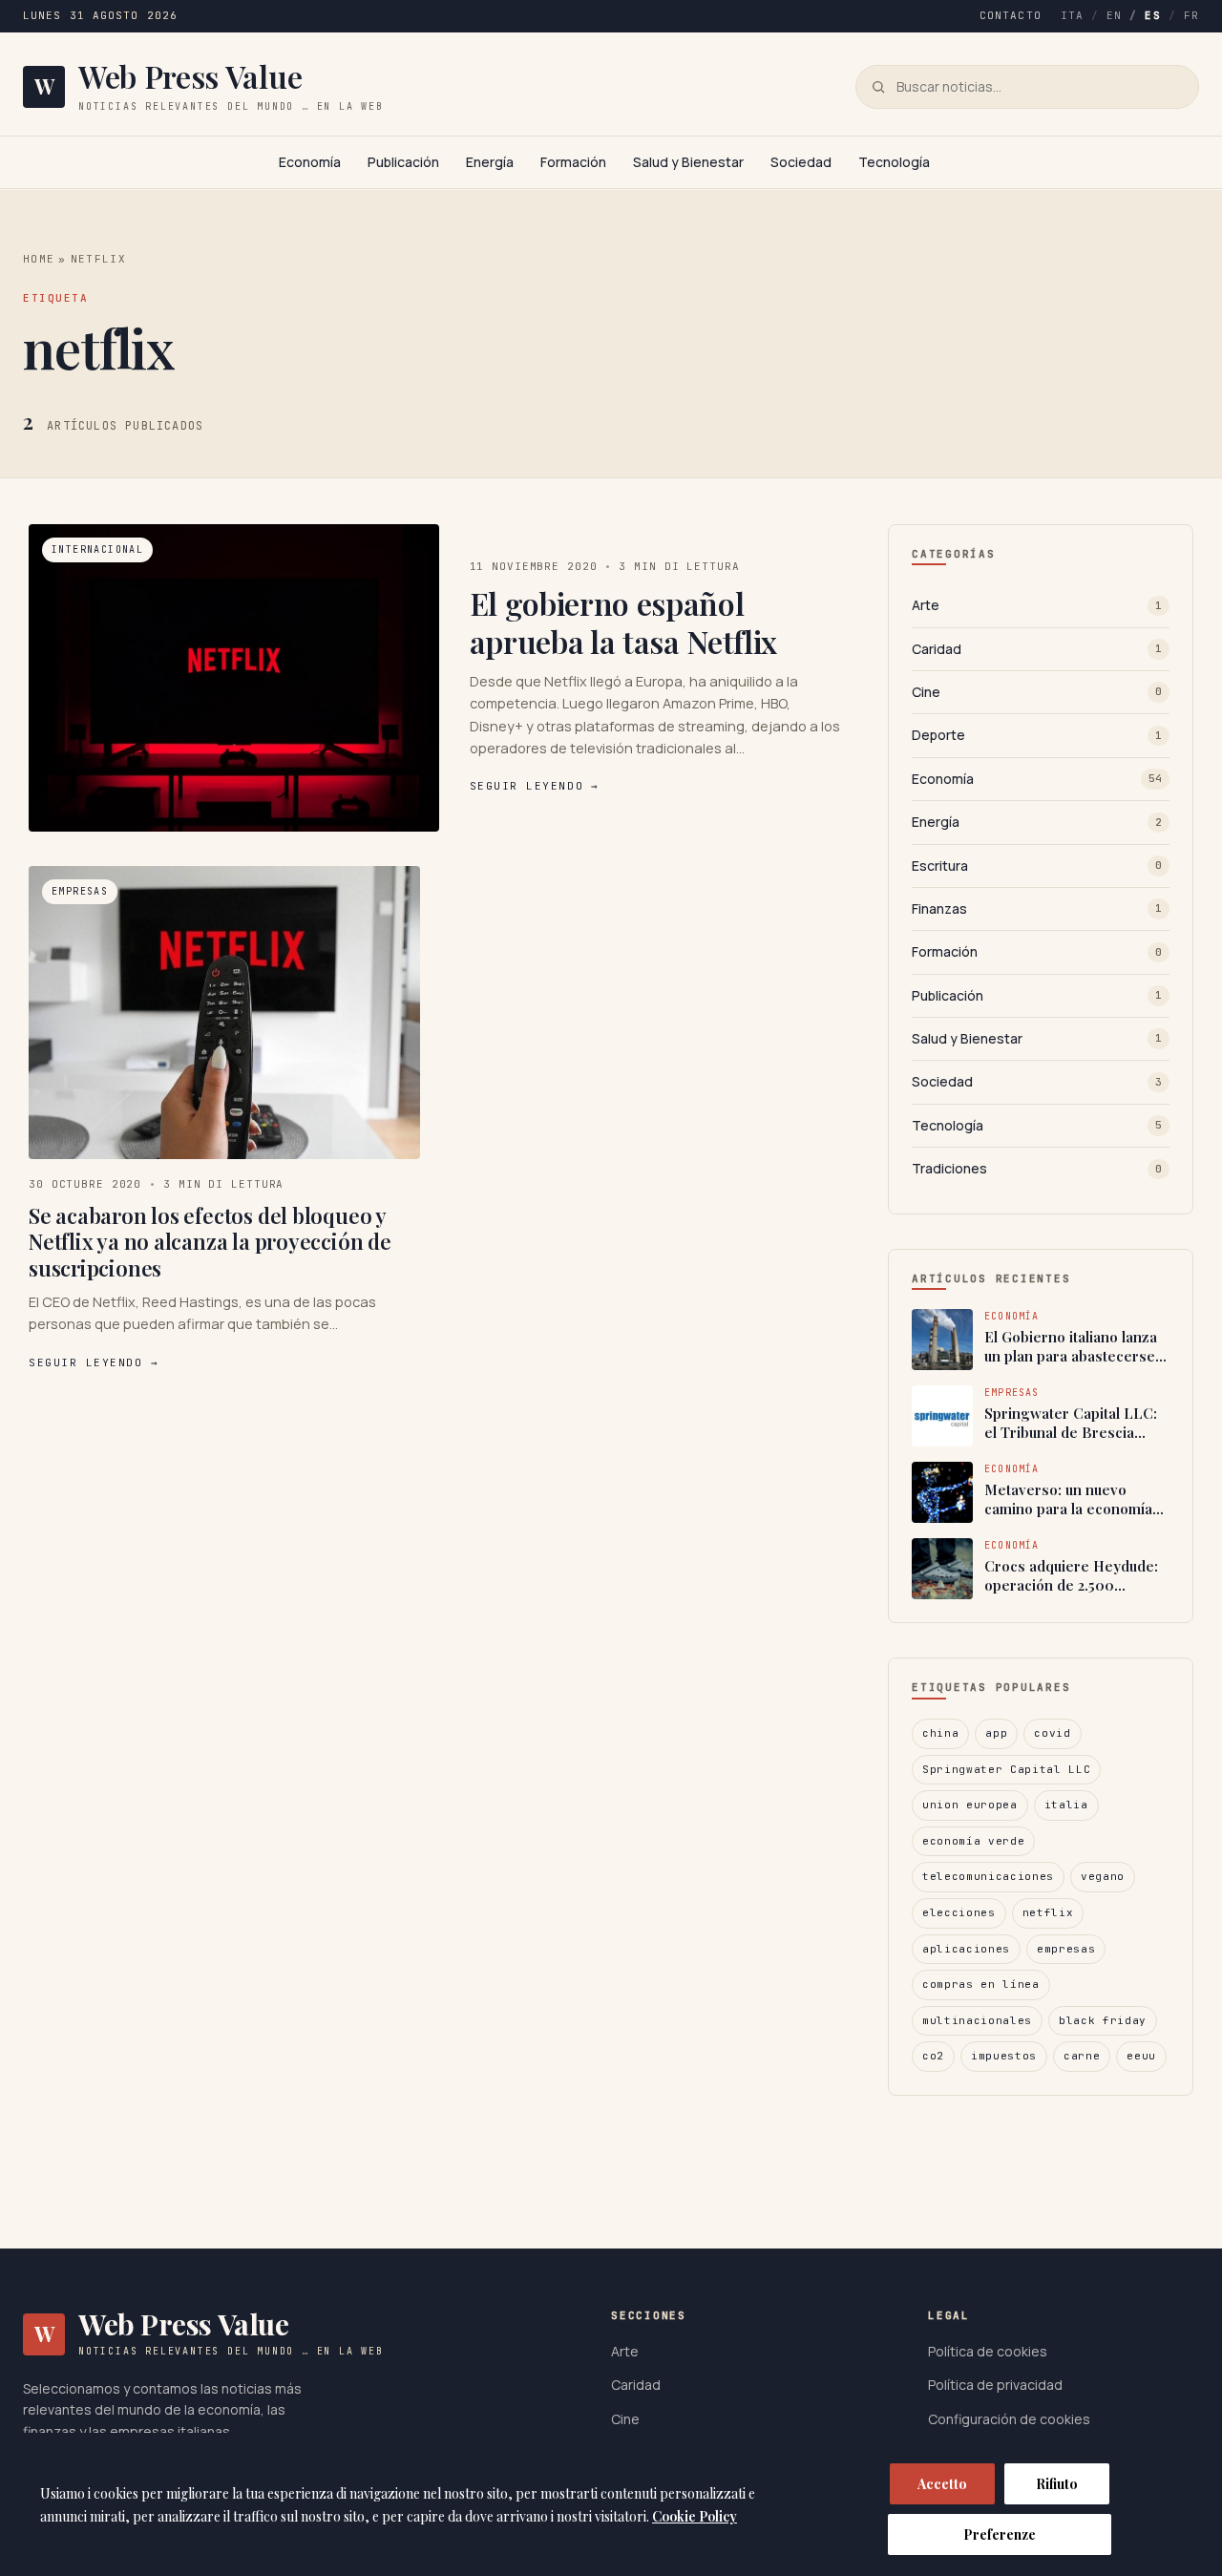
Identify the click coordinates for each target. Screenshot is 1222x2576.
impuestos (1004, 2056)
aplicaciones (966, 1949)
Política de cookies (988, 2351)
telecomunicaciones (988, 1876)
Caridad (1037, 649)
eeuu (1141, 2056)
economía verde (973, 1841)
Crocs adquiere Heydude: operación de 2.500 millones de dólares (1071, 1576)
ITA (1072, 15)
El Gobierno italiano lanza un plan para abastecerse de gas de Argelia (1071, 1347)
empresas (1066, 1949)
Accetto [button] (942, 2484)
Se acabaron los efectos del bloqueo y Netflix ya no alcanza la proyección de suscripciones (210, 1242)
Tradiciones (1037, 1168)
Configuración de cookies (1009, 2419)
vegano (1103, 1876)
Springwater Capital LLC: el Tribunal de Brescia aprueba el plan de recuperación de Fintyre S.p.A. (1071, 1423)
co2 (933, 2056)
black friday (1103, 2020)
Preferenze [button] (1000, 2534)
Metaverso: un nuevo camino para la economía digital (1068, 1499)
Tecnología (894, 162)
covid (1052, 1733)
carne (1082, 2056)
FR (1191, 15)
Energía (490, 162)
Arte (1037, 605)
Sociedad (801, 162)
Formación (573, 162)
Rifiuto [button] (1057, 2484)
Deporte (1037, 735)
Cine (1037, 692)
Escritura (1037, 866)
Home (39, 259)
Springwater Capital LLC (1006, 1769)
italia (1066, 1805)
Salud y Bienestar (688, 162)
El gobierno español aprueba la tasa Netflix (624, 622)
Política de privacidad (995, 2385)
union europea (970, 1805)
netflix (1048, 1912)
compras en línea (981, 1984)
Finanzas (1037, 908)
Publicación (403, 162)
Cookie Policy (695, 2516)
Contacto (1011, 15)
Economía (310, 162)
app (996, 1733)
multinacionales (977, 2020)
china (940, 1733)
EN (1114, 15)
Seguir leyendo (535, 786)
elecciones (959, 1912)
